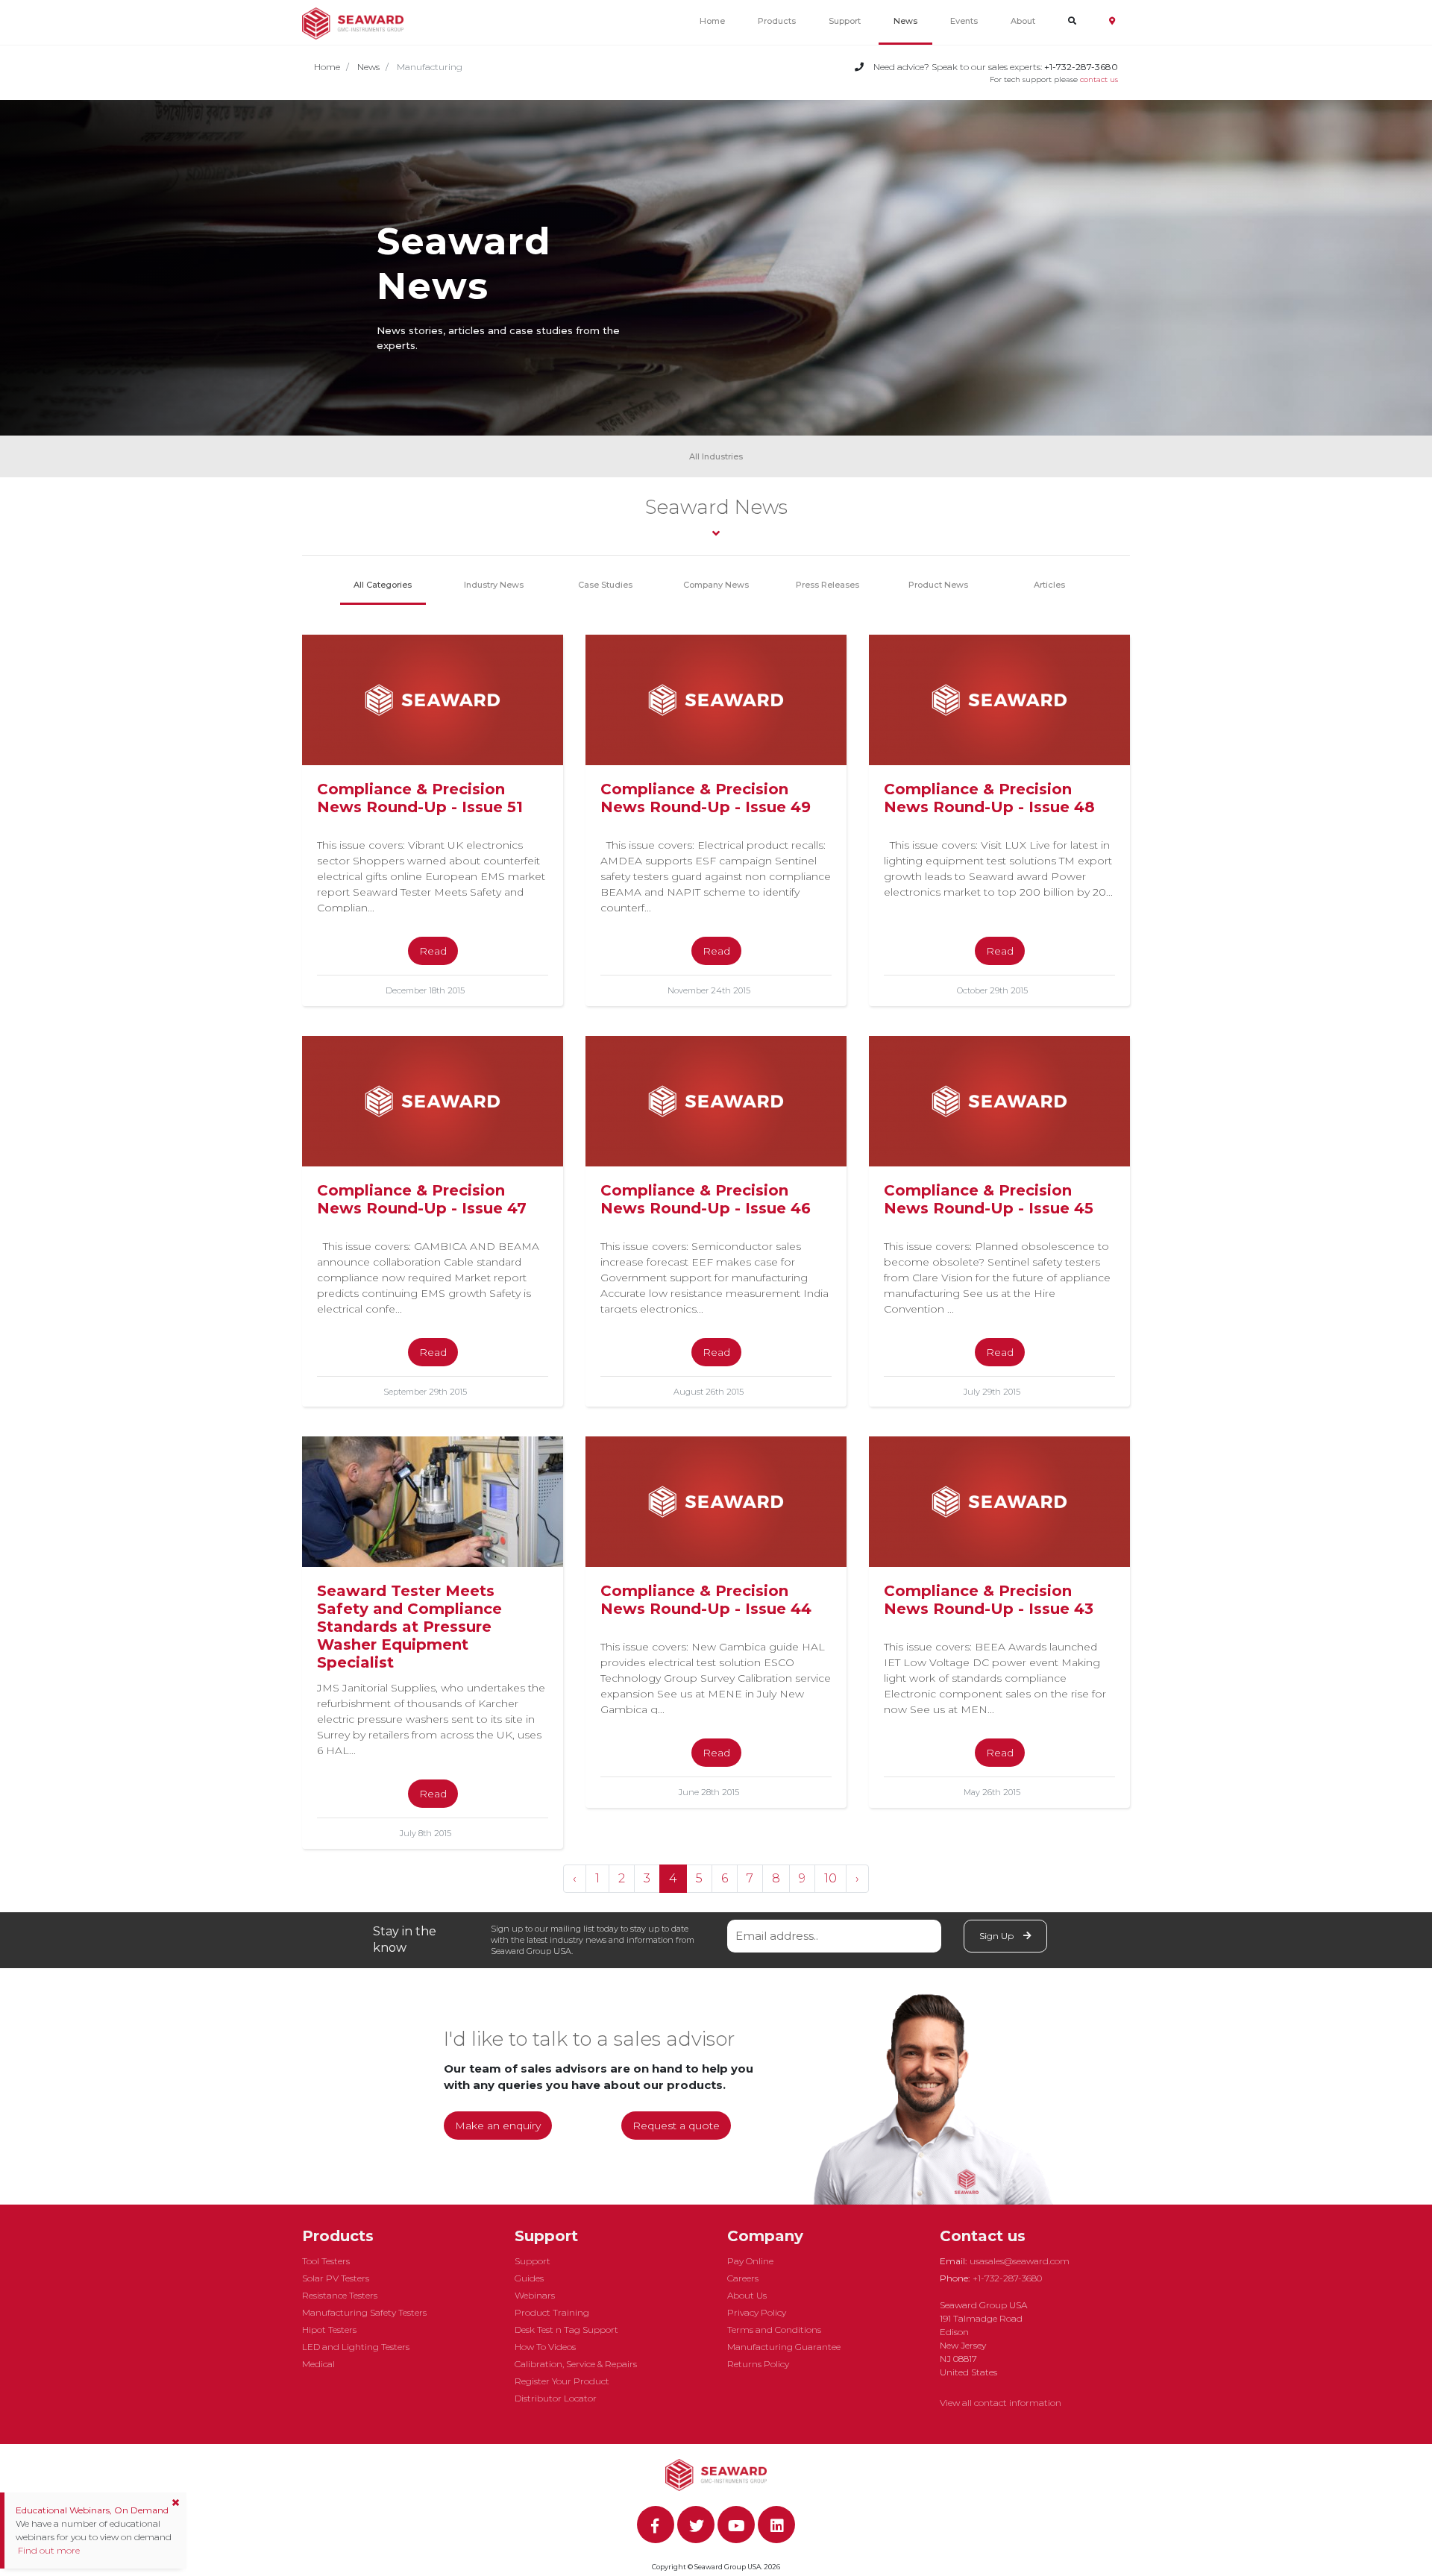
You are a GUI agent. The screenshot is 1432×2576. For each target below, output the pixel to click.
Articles (1049, 585)
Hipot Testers (329, 2330)
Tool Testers (326, 2261)
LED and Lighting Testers (356, 2347)
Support (845, 21)
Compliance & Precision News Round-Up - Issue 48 (989, 798)
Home (712, 21)
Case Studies (605, 585)
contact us (1099, 79)
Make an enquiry (498, 2126)
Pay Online (750, 2261)
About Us (747, 2295)
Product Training (552, 2312)
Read (433, 951)
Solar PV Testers (336, 2278)
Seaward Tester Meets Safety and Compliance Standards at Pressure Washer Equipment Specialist (409, 1627)
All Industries (716, 456)
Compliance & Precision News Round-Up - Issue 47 (422, 1199)
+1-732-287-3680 (1007, 2278)
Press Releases (828, 585)
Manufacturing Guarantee (784, 2347)
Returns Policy (758, 2364)
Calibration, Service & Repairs (576, 2364)
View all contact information (1001, 2403)
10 (830, 1878)
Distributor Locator (556, 2398)
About (1023, 21)
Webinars (535, 2295)
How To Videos (545, 2347)
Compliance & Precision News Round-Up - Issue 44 (706, 1600)
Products (777, 21)
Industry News (494, 585)
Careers (743, 2278)
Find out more (48, 2550)
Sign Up (998, 1936)
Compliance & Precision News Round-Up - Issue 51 (420, 798)
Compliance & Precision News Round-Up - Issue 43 (989, 1600)
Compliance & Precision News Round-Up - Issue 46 (706, 1199)
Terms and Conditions (774, 2330)
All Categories (383, 585)
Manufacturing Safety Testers (364, 2312)
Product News (938, 585)
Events (964, 21)
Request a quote (676, 2126)
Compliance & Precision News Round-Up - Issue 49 (706, 798)
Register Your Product (562, 2381)
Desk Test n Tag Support (566, 2330)
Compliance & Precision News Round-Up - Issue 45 (989, 1199)
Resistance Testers (340, 2295)
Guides (529, 2278)
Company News (716, 585)
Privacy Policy (757, 2312)
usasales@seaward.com (1020, 2261)
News (905, 21)
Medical (318, 2364)
